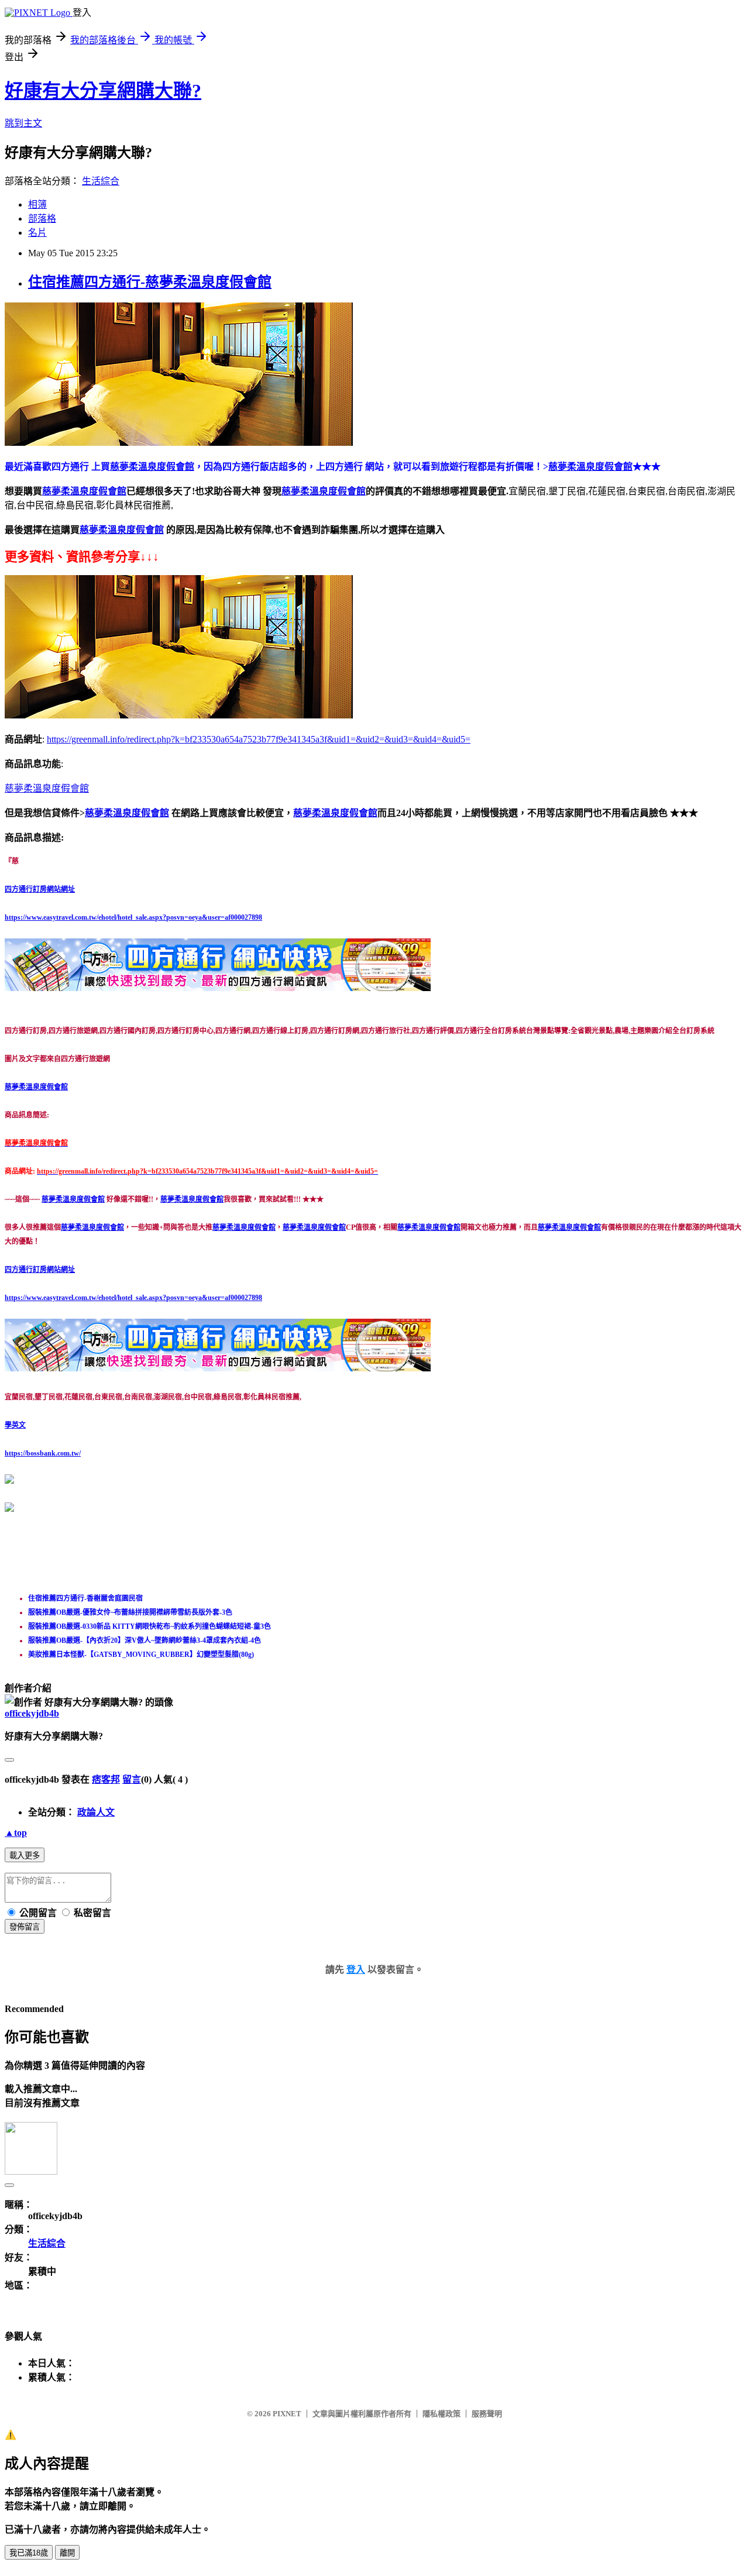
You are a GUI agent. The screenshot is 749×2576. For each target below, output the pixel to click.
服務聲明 (487, 2414)
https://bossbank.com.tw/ (43, 1453)
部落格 (42, 219)
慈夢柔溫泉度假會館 (84, 491)
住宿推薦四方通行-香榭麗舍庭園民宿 (85, 1598)
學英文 (15, 1425)
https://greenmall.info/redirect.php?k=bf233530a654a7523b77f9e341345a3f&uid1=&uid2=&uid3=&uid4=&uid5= (259, 739)
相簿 (37, 204)
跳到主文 (23, 123)
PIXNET (287, 2414)
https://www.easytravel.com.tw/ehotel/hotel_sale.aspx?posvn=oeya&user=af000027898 (133, 917)
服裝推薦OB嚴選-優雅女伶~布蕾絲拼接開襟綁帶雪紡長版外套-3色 (130, 1612)
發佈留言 (25, 1927)
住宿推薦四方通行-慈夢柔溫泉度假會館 (150, 282)
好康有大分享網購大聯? (103, 91)
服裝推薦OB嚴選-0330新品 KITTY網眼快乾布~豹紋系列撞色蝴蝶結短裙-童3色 (150, 1626)
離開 (67, 2553)
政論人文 (96, 1812)
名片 (37, 233)
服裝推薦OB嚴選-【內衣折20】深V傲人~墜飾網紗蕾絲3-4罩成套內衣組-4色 (145, 1640)
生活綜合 (101, 181)
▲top (16, 1833)
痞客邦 (106, 1779)
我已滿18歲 (29, 2553)
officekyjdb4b (32, 1713)
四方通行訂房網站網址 (40, 889)
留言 (132, 1779)
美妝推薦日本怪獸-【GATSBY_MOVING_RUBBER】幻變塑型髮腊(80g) (141, 1655)
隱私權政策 (442, 2414)
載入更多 (25, 1856)
